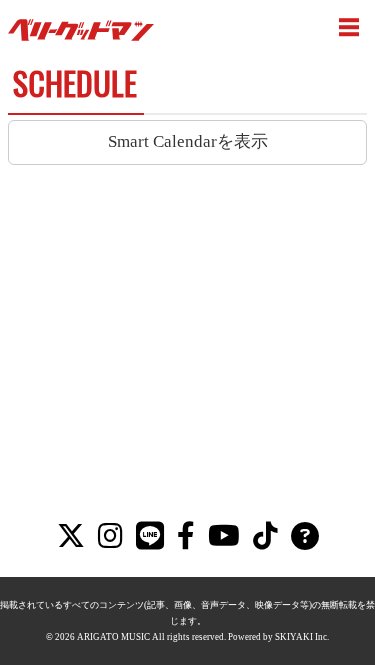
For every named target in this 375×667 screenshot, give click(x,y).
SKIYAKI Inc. (302, 637)
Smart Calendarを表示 (188, 141)
